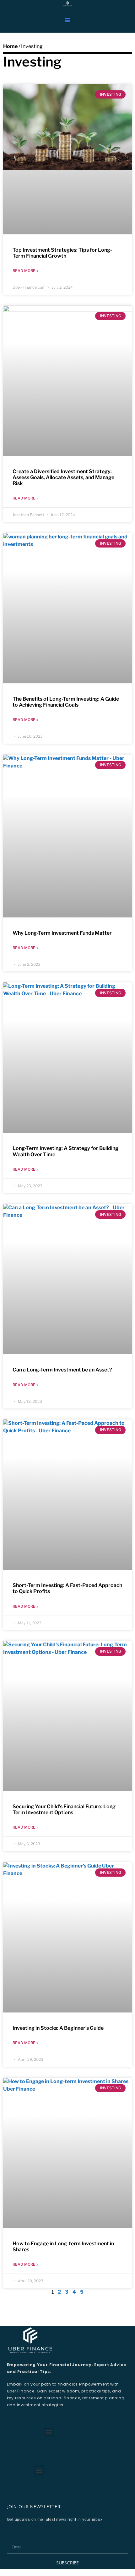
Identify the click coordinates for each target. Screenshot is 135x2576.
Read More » (25, 271)
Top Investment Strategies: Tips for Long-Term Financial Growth (62, 253)
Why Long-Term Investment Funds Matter (62, 933)
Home (10, 46)
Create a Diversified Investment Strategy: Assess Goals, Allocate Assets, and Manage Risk (63, 477)
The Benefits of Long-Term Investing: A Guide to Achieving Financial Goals (66, 702)
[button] (67, 20)
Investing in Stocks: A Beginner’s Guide (58, 2028)
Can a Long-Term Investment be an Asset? (62, 1370)
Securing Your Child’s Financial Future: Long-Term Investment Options (65, 1809)
